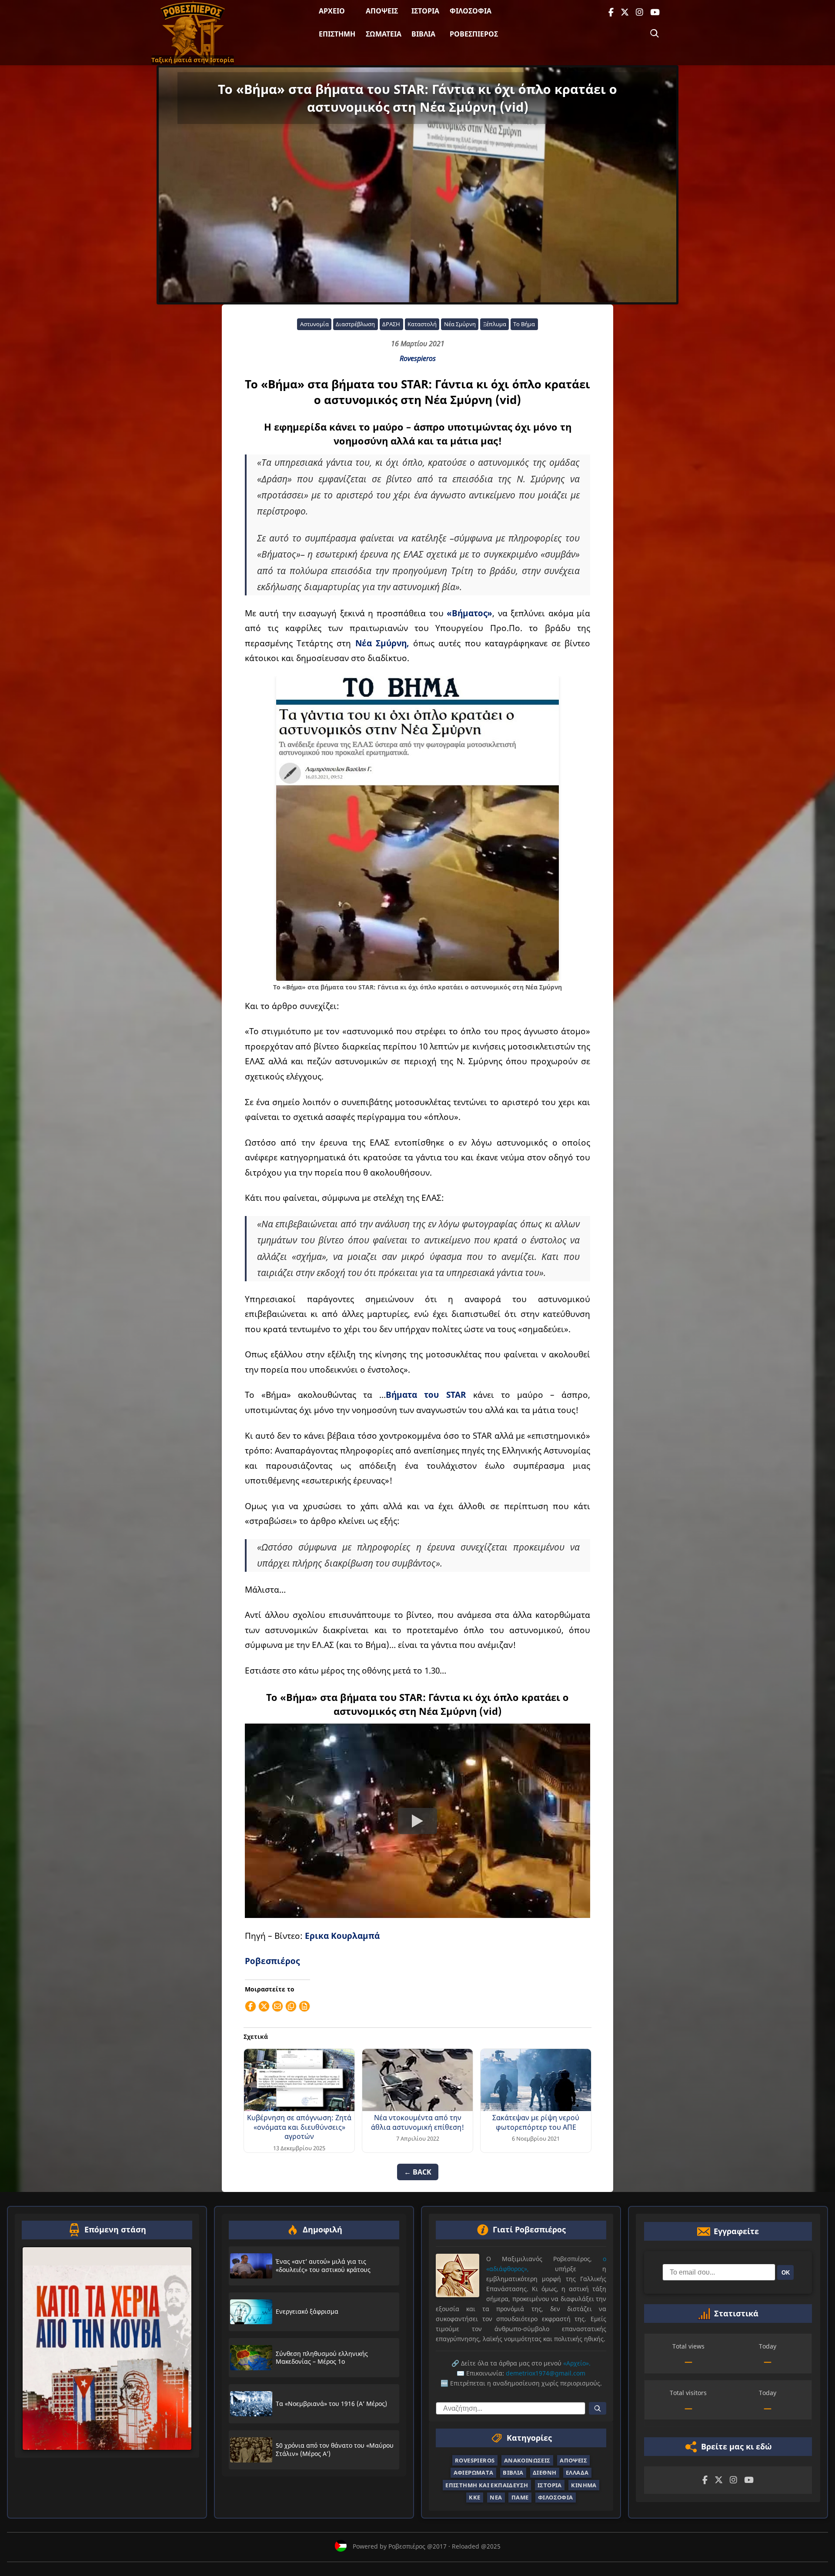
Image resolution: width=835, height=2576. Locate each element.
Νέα (496, 2497)
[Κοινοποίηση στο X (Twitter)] (264, 2006)
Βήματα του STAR (426, 1395)
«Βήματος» (469, 613)
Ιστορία (425, 11)
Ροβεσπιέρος (474, 34)
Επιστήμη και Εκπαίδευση (487, 2485)
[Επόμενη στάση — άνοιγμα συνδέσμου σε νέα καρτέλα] (107, 2349)
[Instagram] (640, 12)
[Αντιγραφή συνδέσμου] (291, 2006)
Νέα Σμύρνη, (382, 643)
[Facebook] (611, 12)
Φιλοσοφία (471, 11)
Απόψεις (382, 11)
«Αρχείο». (577, 2363)
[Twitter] (625, 12)
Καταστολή (422, 324)
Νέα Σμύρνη (460, 324)
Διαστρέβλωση (355, 324)
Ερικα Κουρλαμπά (342, 1936)
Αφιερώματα (474, 2472)
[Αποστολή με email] (277, 2006)
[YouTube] (655, 12)
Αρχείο (332, 11)
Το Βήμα (524, 324)
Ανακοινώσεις (527, 2460)
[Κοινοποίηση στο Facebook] (250, 2006)
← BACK (418, 2172)
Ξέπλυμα (495, 324)
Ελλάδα (577, 2472)
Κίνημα (584, 2485)
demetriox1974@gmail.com (546, 2373)
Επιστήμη (337, 34)
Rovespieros (418, 358)
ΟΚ (786, 2272)
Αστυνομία (314, 324)
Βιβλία (423, 34)
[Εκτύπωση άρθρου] (304, 2006)
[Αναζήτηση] (655, 33)
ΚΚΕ (474, 2497)
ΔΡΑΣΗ (391, 324)
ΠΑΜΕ (520, 2497)
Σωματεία (384, 34)
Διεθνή (544, 2472)
